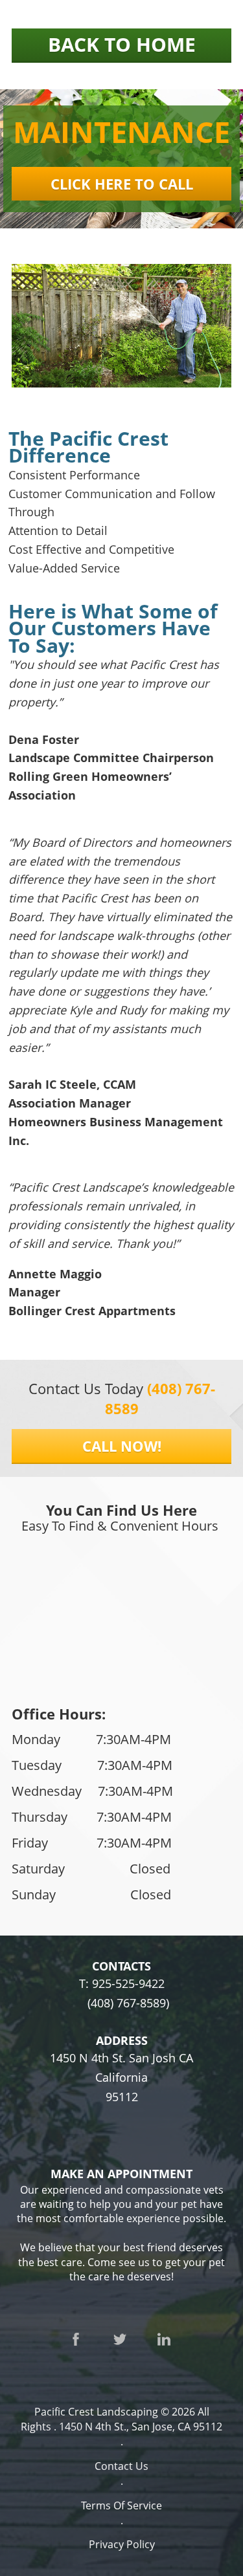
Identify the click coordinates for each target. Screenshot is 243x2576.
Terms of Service (121, 2505)
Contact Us (121, 2466)
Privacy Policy (122, 2544)
